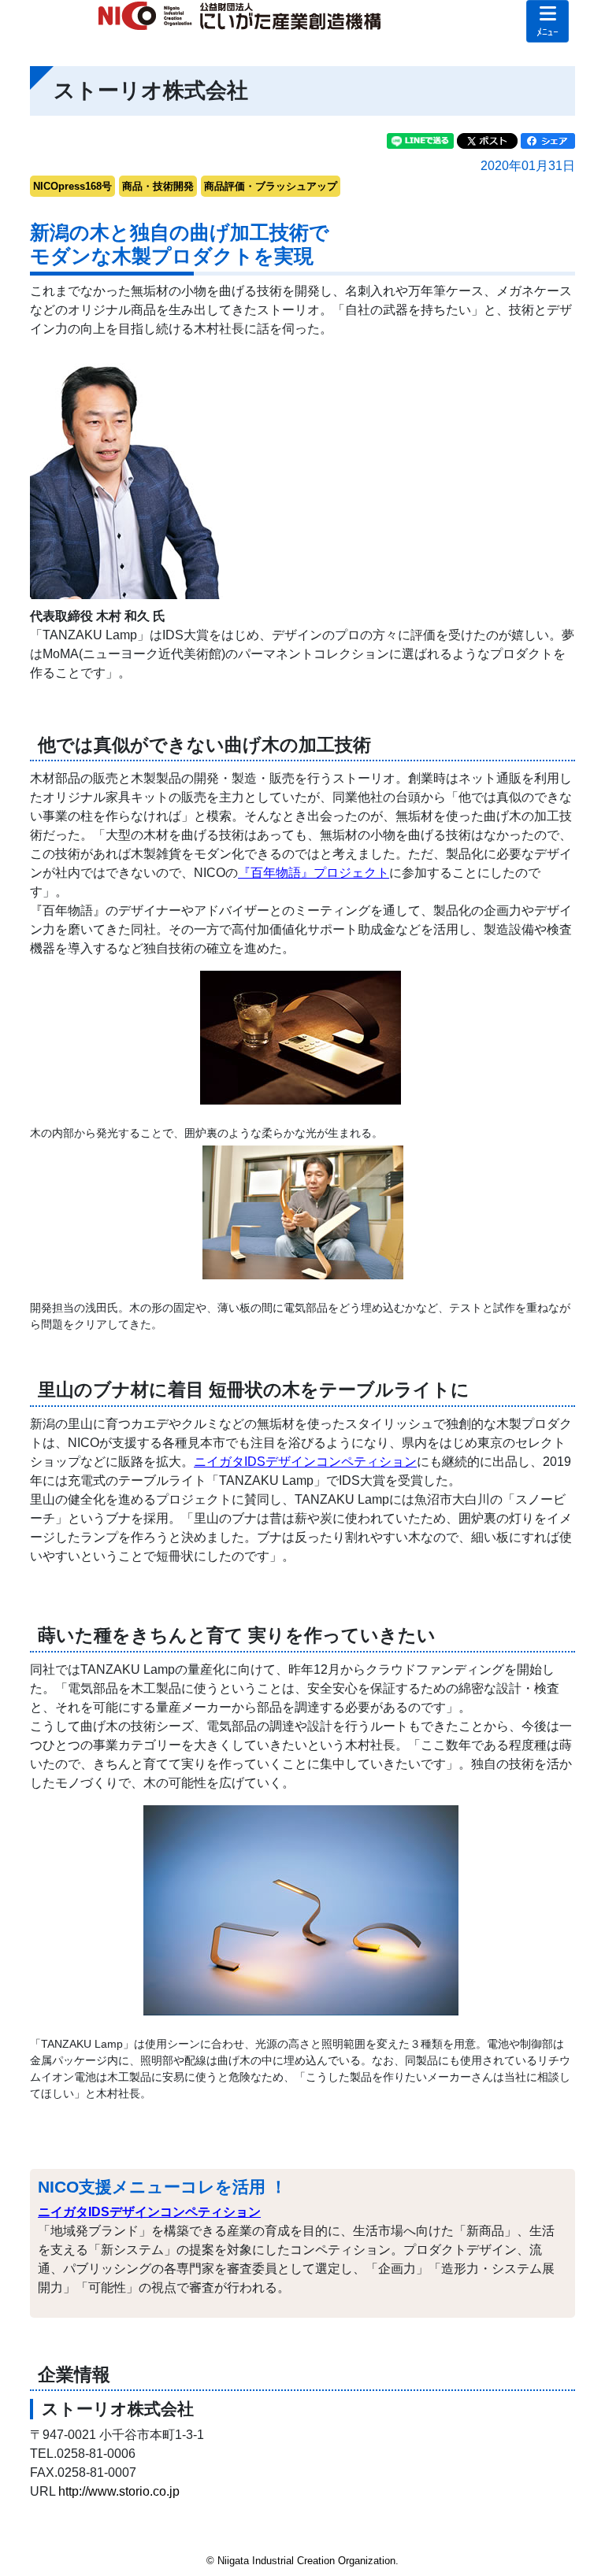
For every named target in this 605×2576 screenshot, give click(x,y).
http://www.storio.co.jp (119, 2491)
